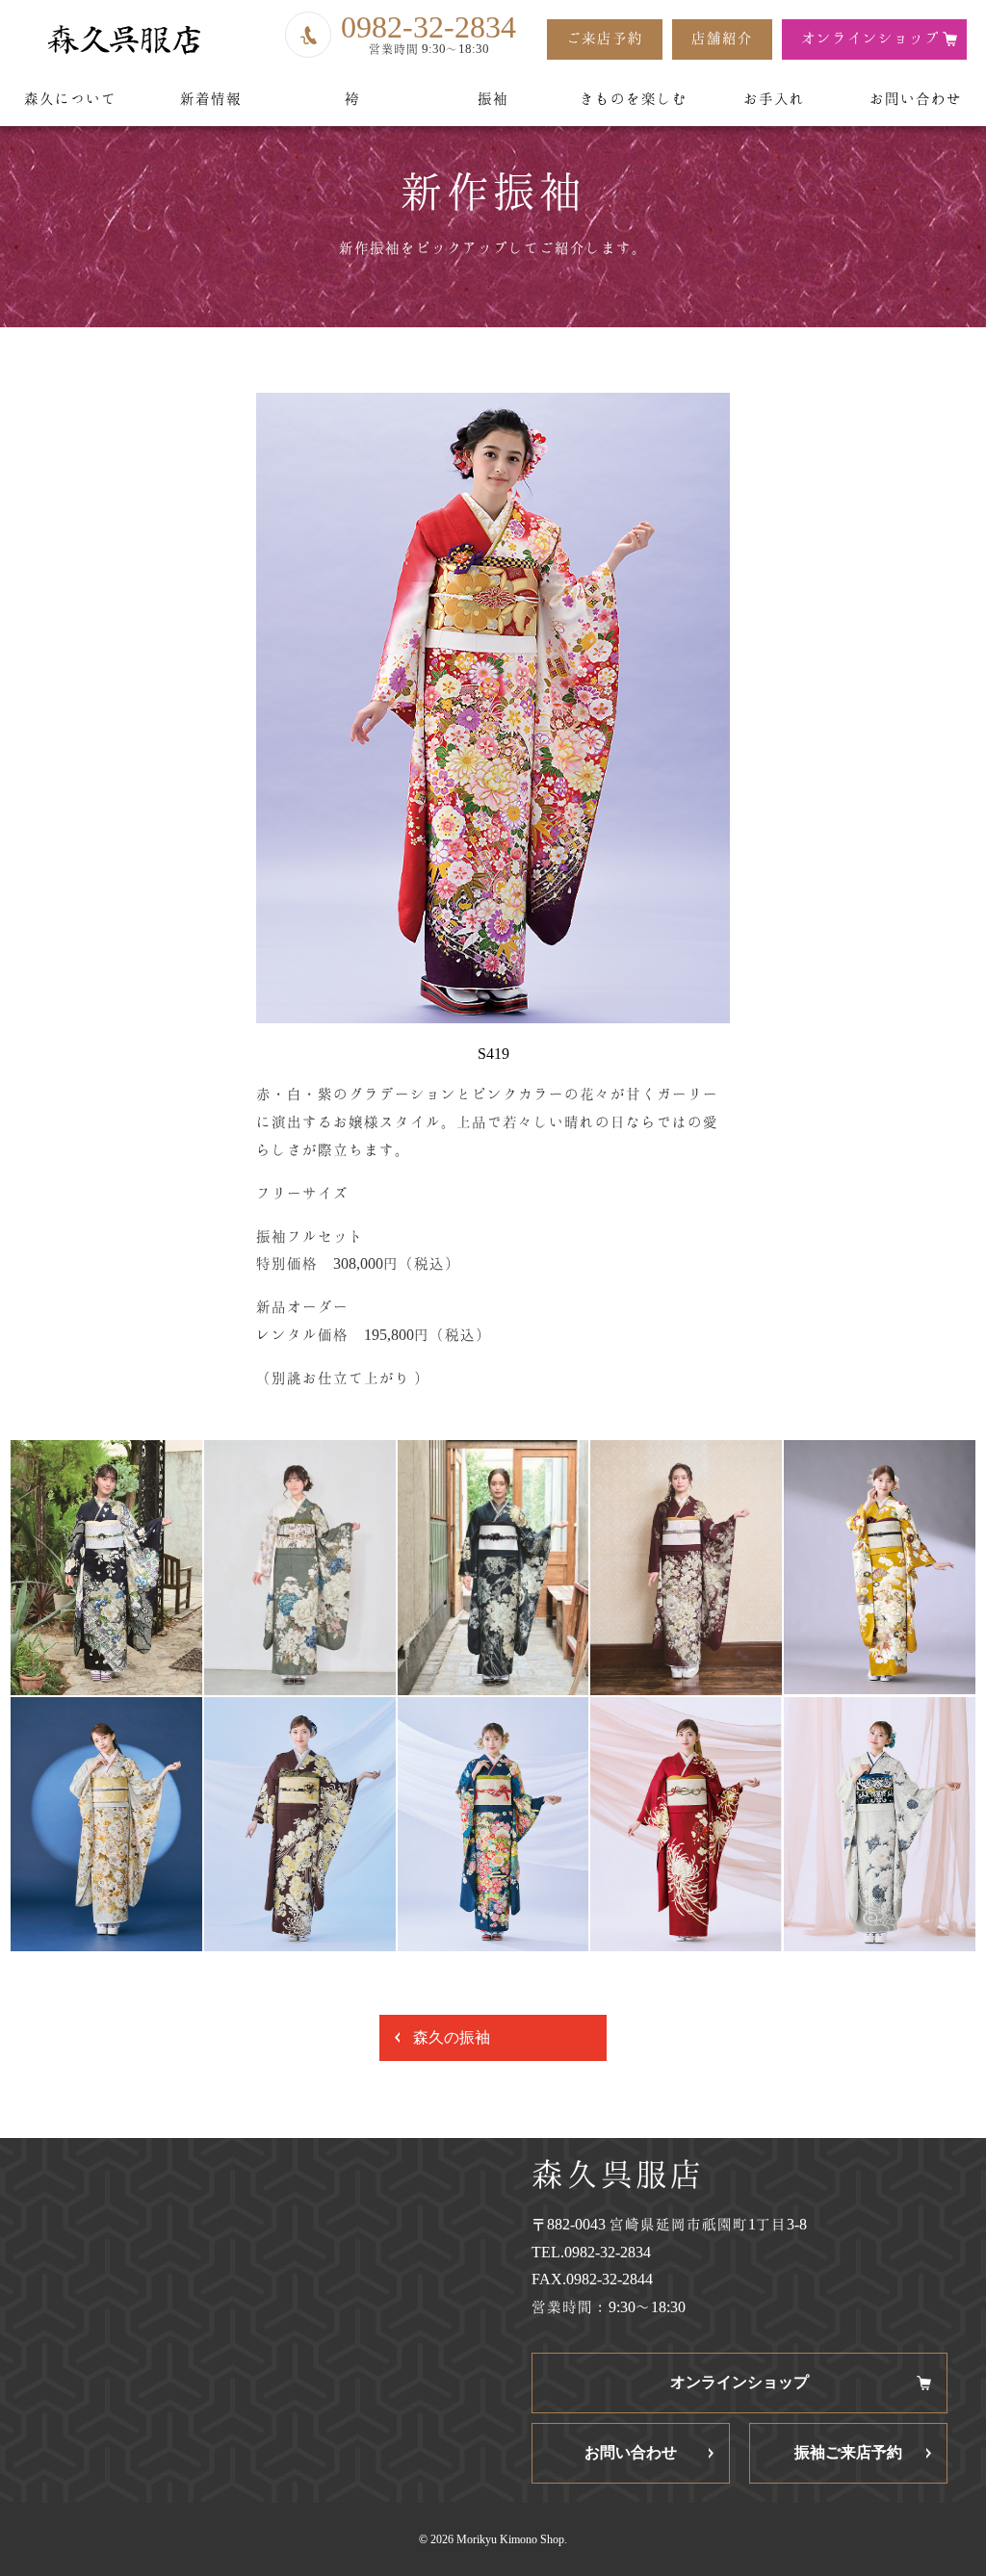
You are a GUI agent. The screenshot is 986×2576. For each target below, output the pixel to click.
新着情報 (211, 99)
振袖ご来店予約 (848, 2452)
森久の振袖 (452, 2037)
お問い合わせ (916, 99)
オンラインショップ (870, 38)
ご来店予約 (605, 38)
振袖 (493, 99)
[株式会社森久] (123, 40)
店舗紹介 (722, 38)
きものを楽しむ (634, 99)
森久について (70, 99)
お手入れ (774, 99)
